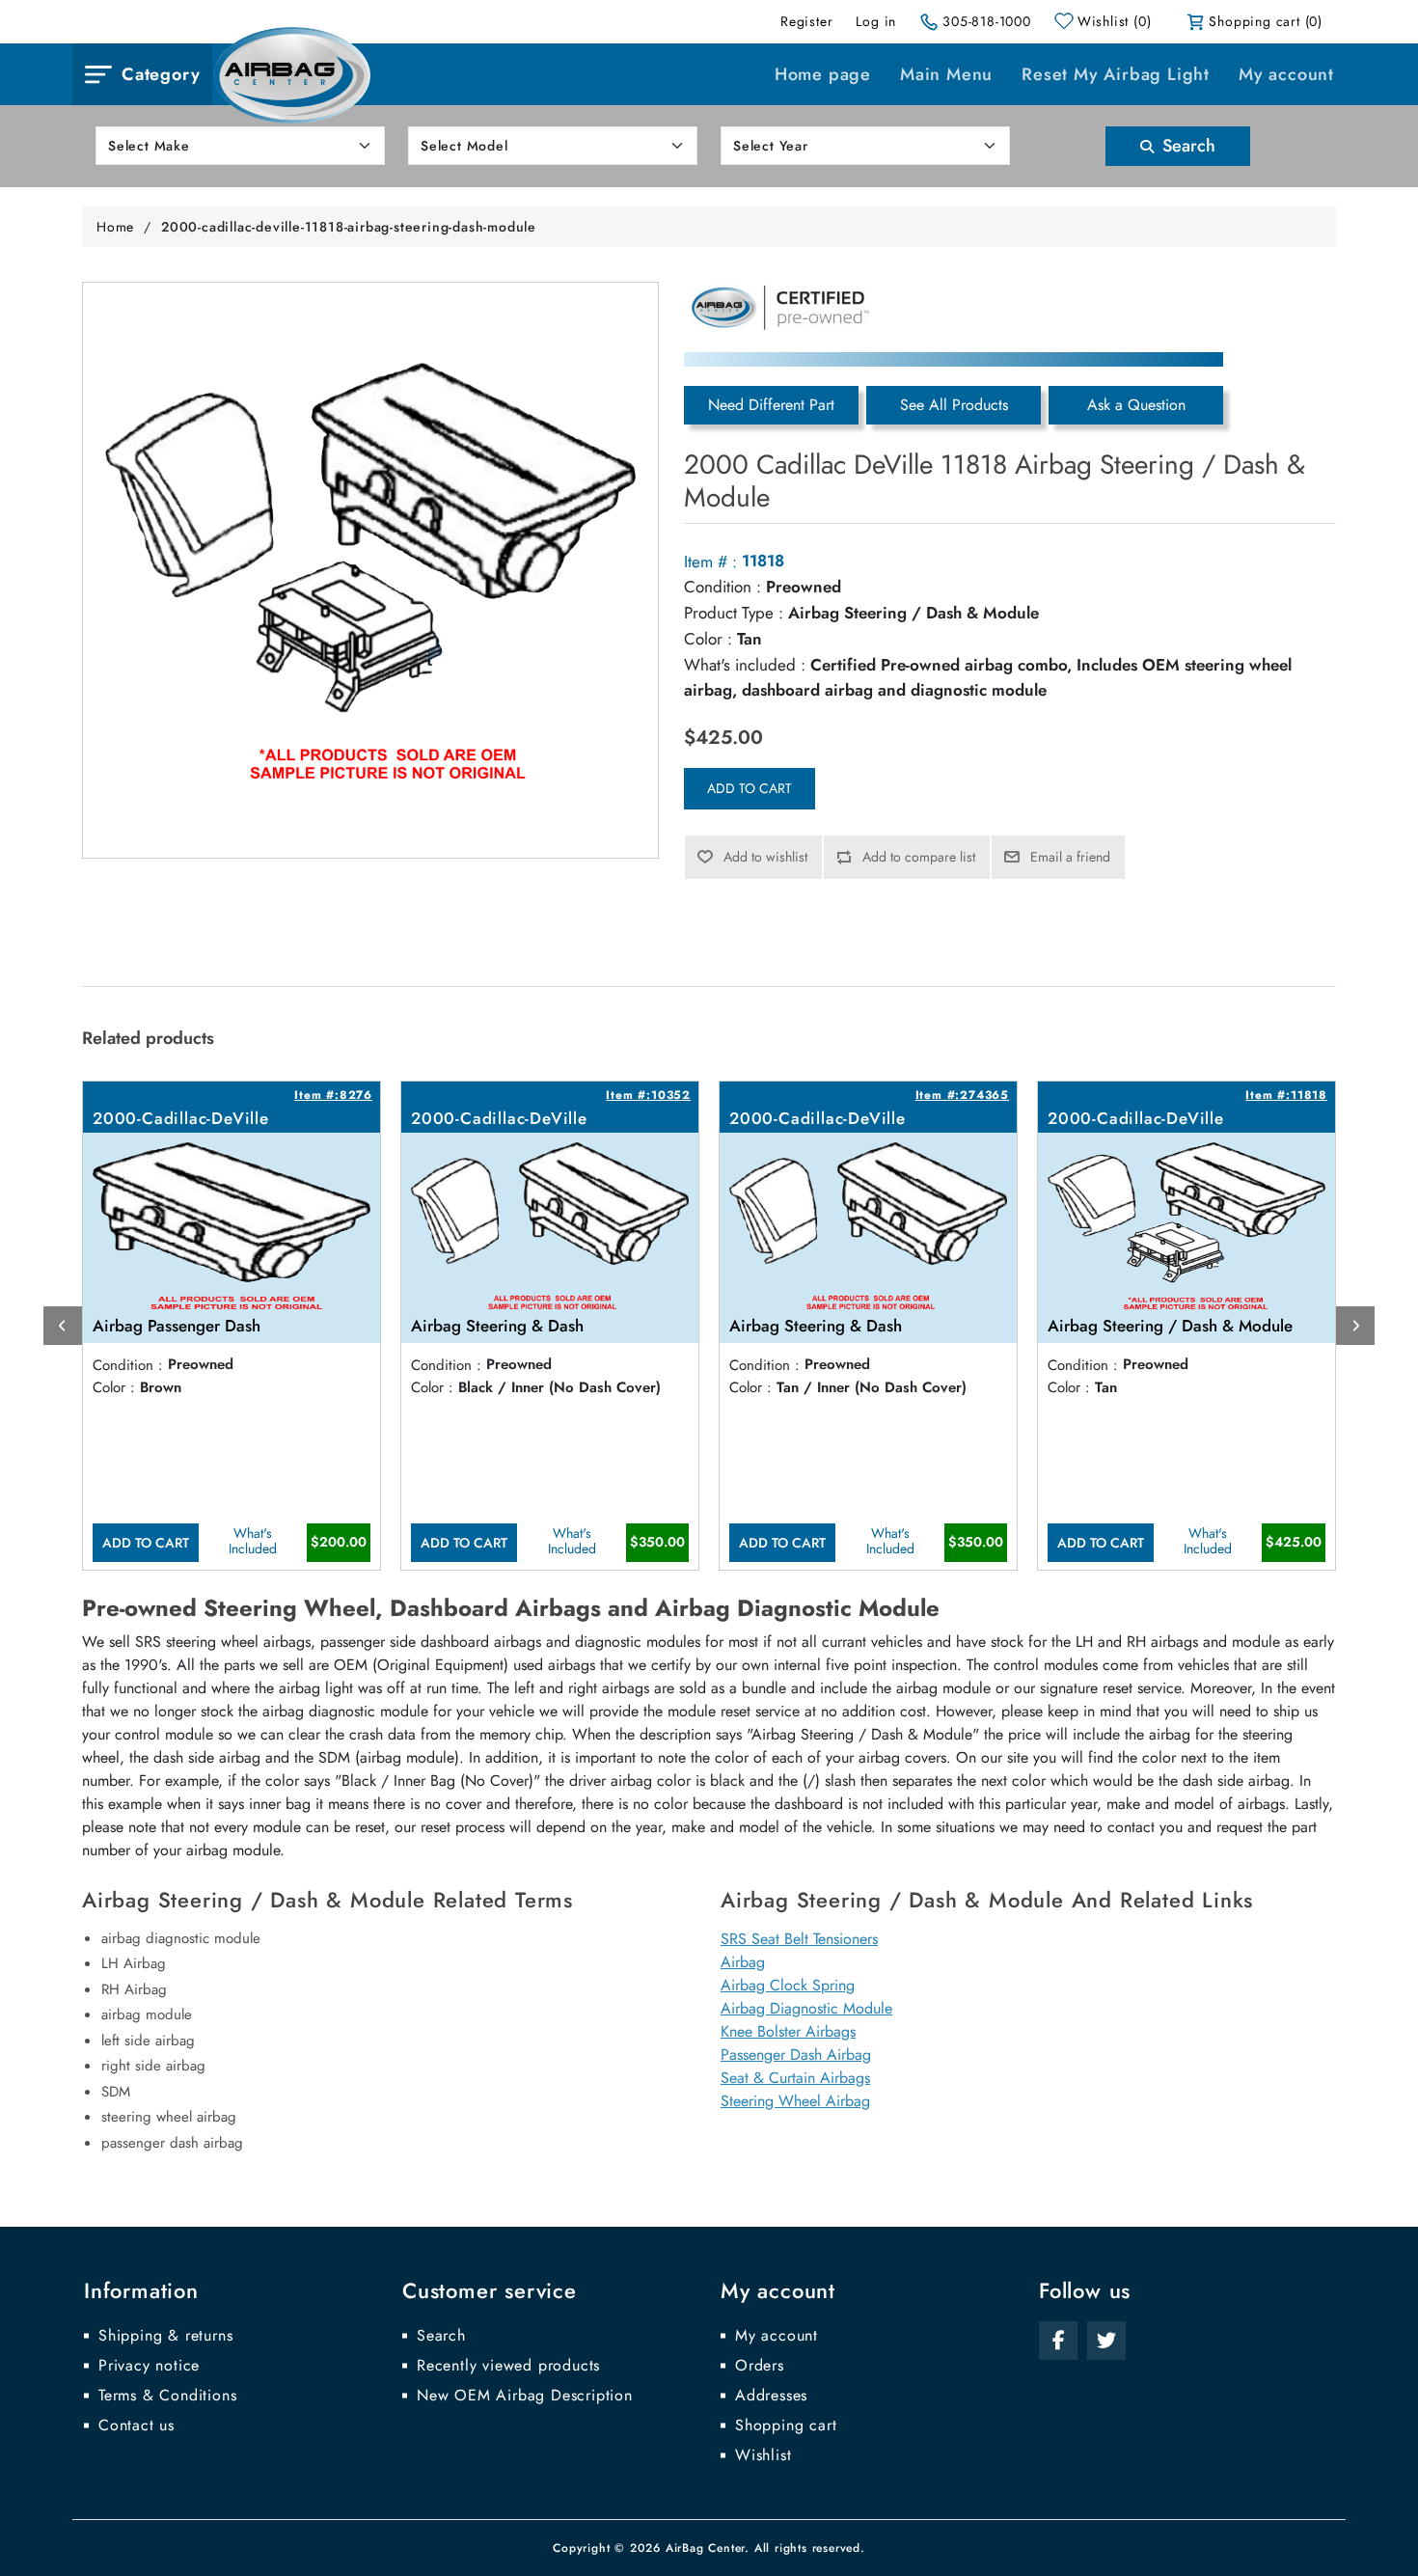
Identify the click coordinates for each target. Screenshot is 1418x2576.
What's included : (745, 665)
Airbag (743, 1962)
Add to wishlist (765, 857)
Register (806, 21)
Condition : (723, 587)
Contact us (136, 2425)
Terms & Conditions (167, 2396)
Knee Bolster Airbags (788, 2031)
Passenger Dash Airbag (796, 2055)
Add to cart (750, 788)
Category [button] (161, 74)
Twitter (1106, 2341)
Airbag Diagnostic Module (806, 2008)
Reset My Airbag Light (1116, 74)
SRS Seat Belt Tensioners (799, 1939)
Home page (823, 74)
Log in (876, 21)
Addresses (771, 2396)
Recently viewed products (508, 2366)
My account (1286, 74)
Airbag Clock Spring (788, 1985)
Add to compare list (919, 857)
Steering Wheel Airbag (795, 2101)
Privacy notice (149, 2366)
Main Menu (946, 74)
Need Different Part (771, 405)
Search (1186, 146)
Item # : (710, 562)
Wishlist (763, 2455)
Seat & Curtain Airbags (795, 2078)
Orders (760, 2366)
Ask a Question (1136, 405)
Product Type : (734, 613)
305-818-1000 (987, 21)
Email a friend (1070, 857)
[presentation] (63, 1326)
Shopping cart (786, 2425)
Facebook (1058, 2341)
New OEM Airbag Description (525, 2396)
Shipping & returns (165, 2336)
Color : (708, 639)
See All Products (954, 405)
